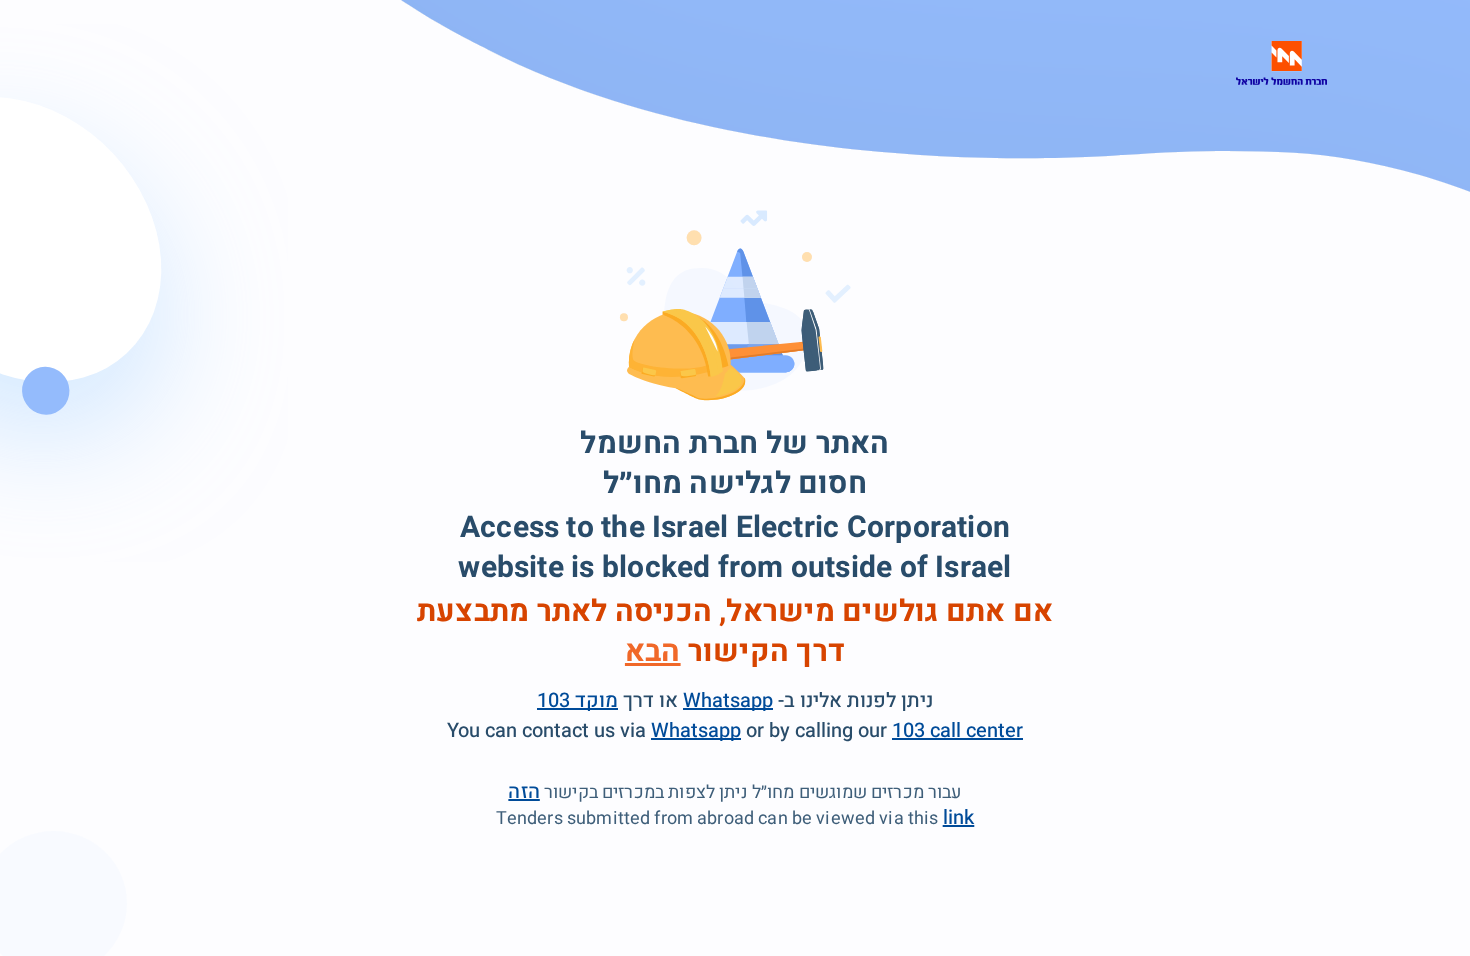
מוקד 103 (577, 700)
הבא (653, 652)
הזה (523, 791)
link (959, 817)
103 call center (957, 730)
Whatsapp (728, 700)
